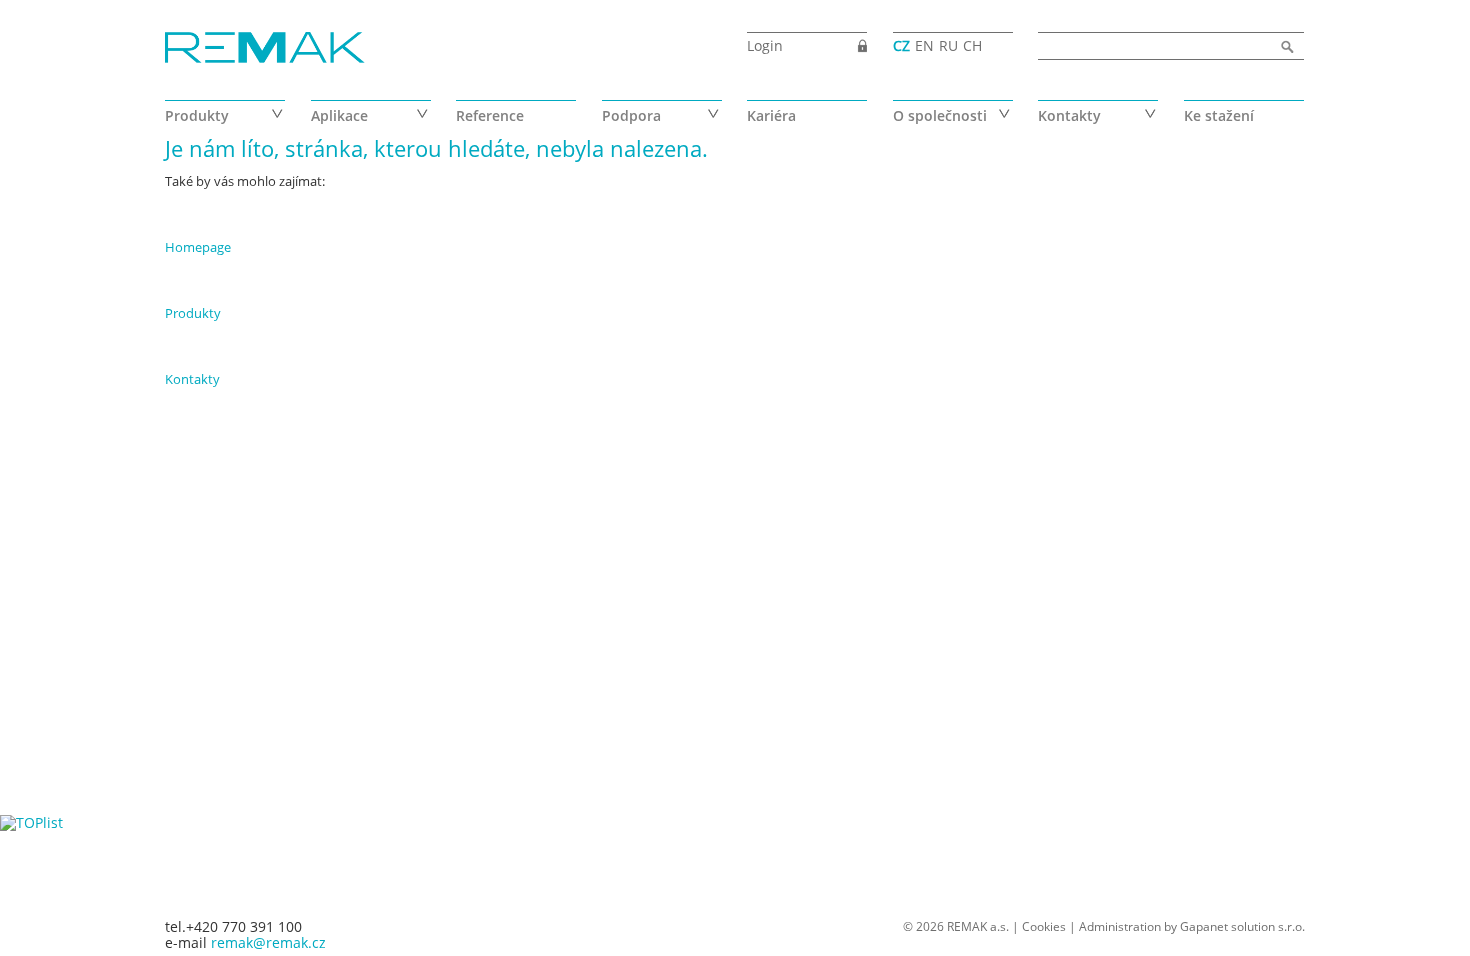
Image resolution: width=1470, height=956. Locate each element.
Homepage (198, 247)
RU (948, 45)
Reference (490, 115)
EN (924, 45)
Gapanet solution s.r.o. (1242, 926)
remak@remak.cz (268, 942)
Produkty (197, 115)
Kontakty (1069, 115)
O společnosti (940, 115)
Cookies (1044, 926)
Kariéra (771, 115)
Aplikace (339, 115)
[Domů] (265, 49)
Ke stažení (1219, 115)
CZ (901, 45)
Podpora (631, 115)
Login (765, 45)
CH (972, 45)
